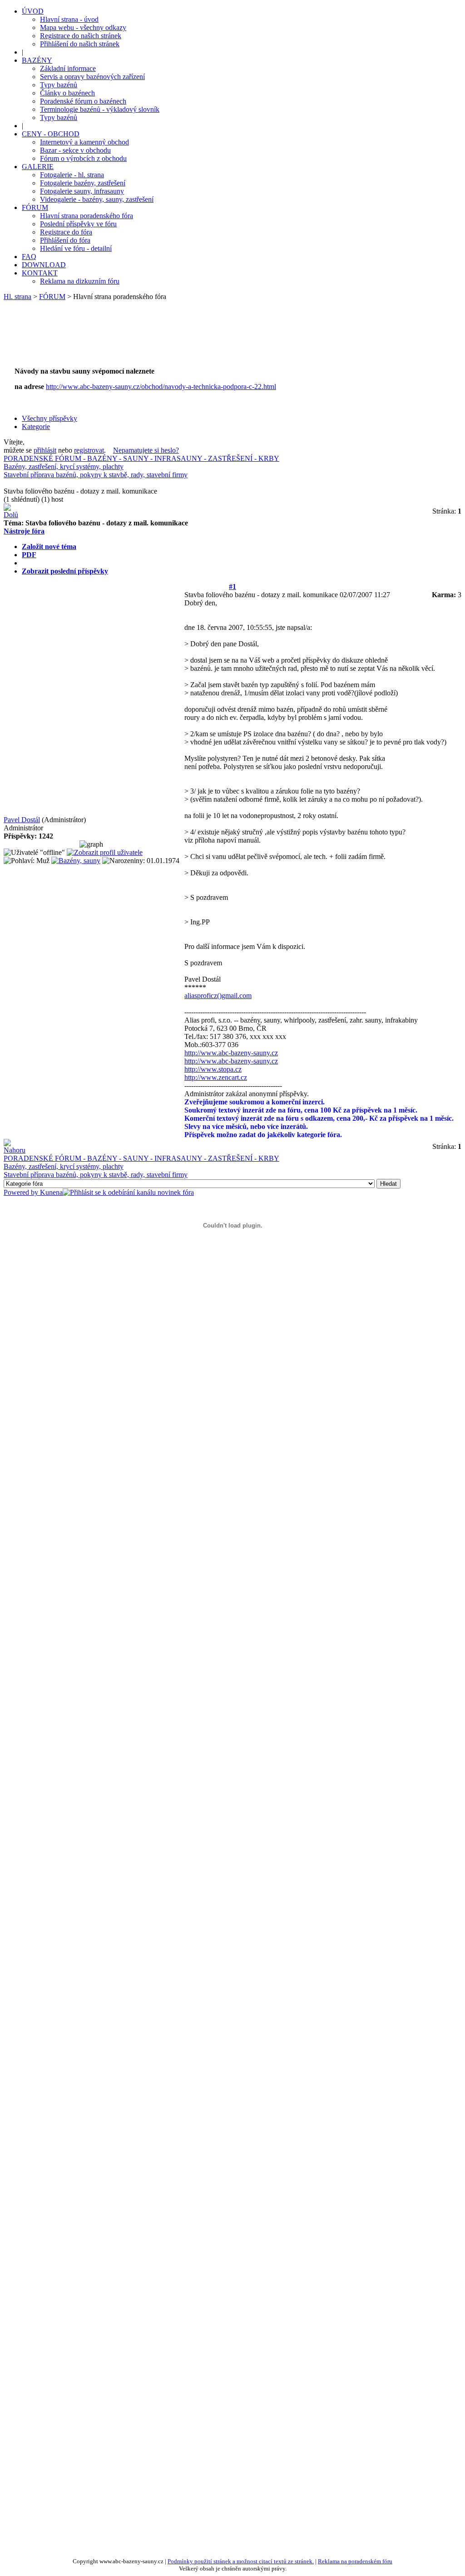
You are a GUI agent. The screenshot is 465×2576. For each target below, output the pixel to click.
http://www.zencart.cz (216, 1077)
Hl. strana (17, 297)
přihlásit (45, 450)
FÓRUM (52, 297)
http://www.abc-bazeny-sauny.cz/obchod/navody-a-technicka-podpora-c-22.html (161, 387)
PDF (29, 555)
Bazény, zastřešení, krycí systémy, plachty (64, 467)
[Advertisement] (178, 339)
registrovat (89, 450)
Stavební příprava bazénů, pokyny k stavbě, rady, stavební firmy (96, 475)
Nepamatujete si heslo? (146, 450)
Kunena (51, 1192)
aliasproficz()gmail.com (218, 996)
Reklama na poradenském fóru (355, 2561)
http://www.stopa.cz (213, 1069)
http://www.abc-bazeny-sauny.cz (231, 1053)
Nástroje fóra (24, 531)
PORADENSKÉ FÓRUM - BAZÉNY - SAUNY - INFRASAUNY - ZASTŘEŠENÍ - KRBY (141, 458)
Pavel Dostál (22, 820)
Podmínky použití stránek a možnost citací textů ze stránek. (241, 2561)
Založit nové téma (49, 547)
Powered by (22, 1192)
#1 (232, 587)
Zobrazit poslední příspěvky (65, 571)
